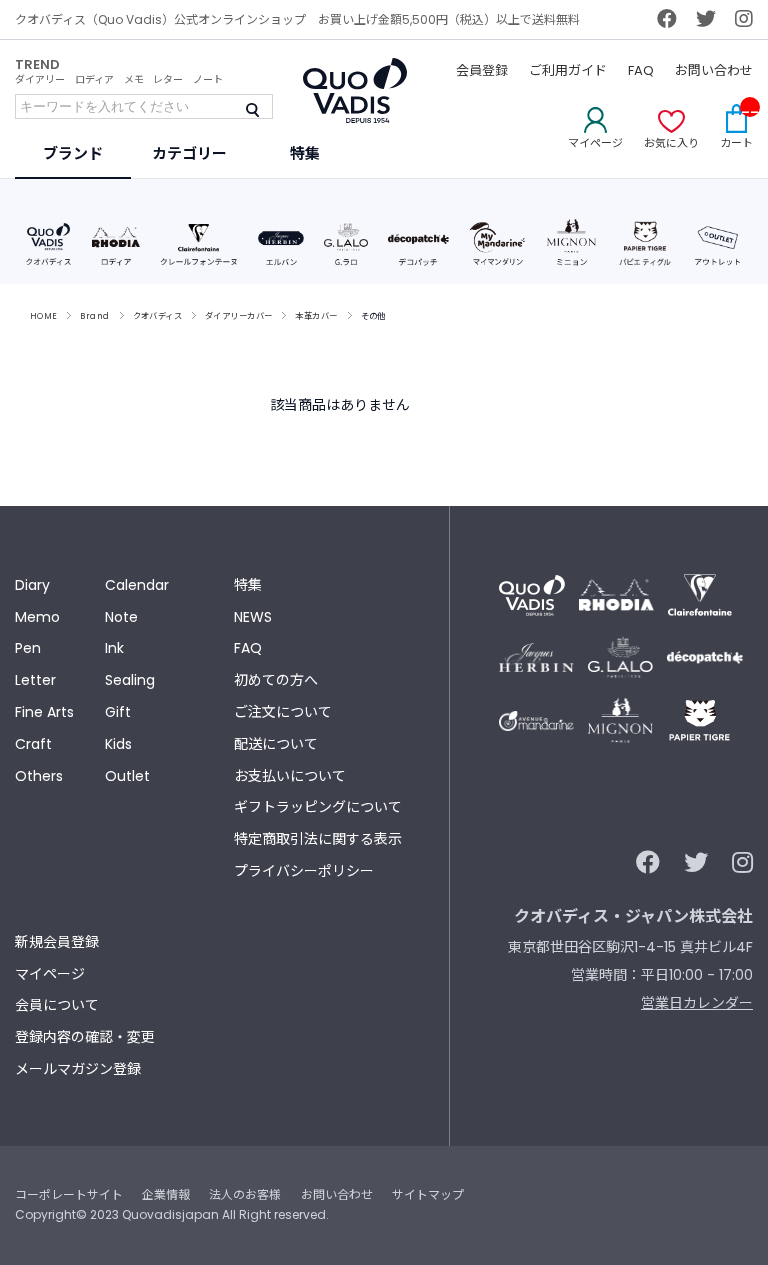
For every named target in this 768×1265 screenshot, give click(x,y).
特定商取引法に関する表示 (318, 839)
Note (121, 617)
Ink (114, 648)
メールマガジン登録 (78, 1069)
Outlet (127, 776)
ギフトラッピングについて (318, 807)
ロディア (94, 79)
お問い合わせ (714, 70)
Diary (32, 585)
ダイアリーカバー (238, 316)
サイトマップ (428, 1194)
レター (168, 79)
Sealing (130, 680)
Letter (35, 680)
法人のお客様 (245, 1194)
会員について (57, 1005)
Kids (118, 744)
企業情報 (166, 1194)
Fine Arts (44, 712)
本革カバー (316, 316)
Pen (28, 648)
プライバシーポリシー (304, 871)
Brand (94, 316)
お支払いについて (290, 776)
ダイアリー (40, 79)
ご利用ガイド (568, 70)
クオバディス (158, 316)
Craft (33, 744)
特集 (248, 585)
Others (39, 776)
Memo (37, 617)
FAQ (641, 70)
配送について (276, 744)
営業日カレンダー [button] (697, 1003)
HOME (44, 316)
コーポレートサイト (69, 1194)
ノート (208, 79)
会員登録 (482, 70)
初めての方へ (276, 680)
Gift (118, 712)
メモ (134, 79)
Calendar (137, 585)
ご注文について (283, 712)
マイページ (50, 974)
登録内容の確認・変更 (85, 1037)
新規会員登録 (57, 942)
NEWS (253, 617)
